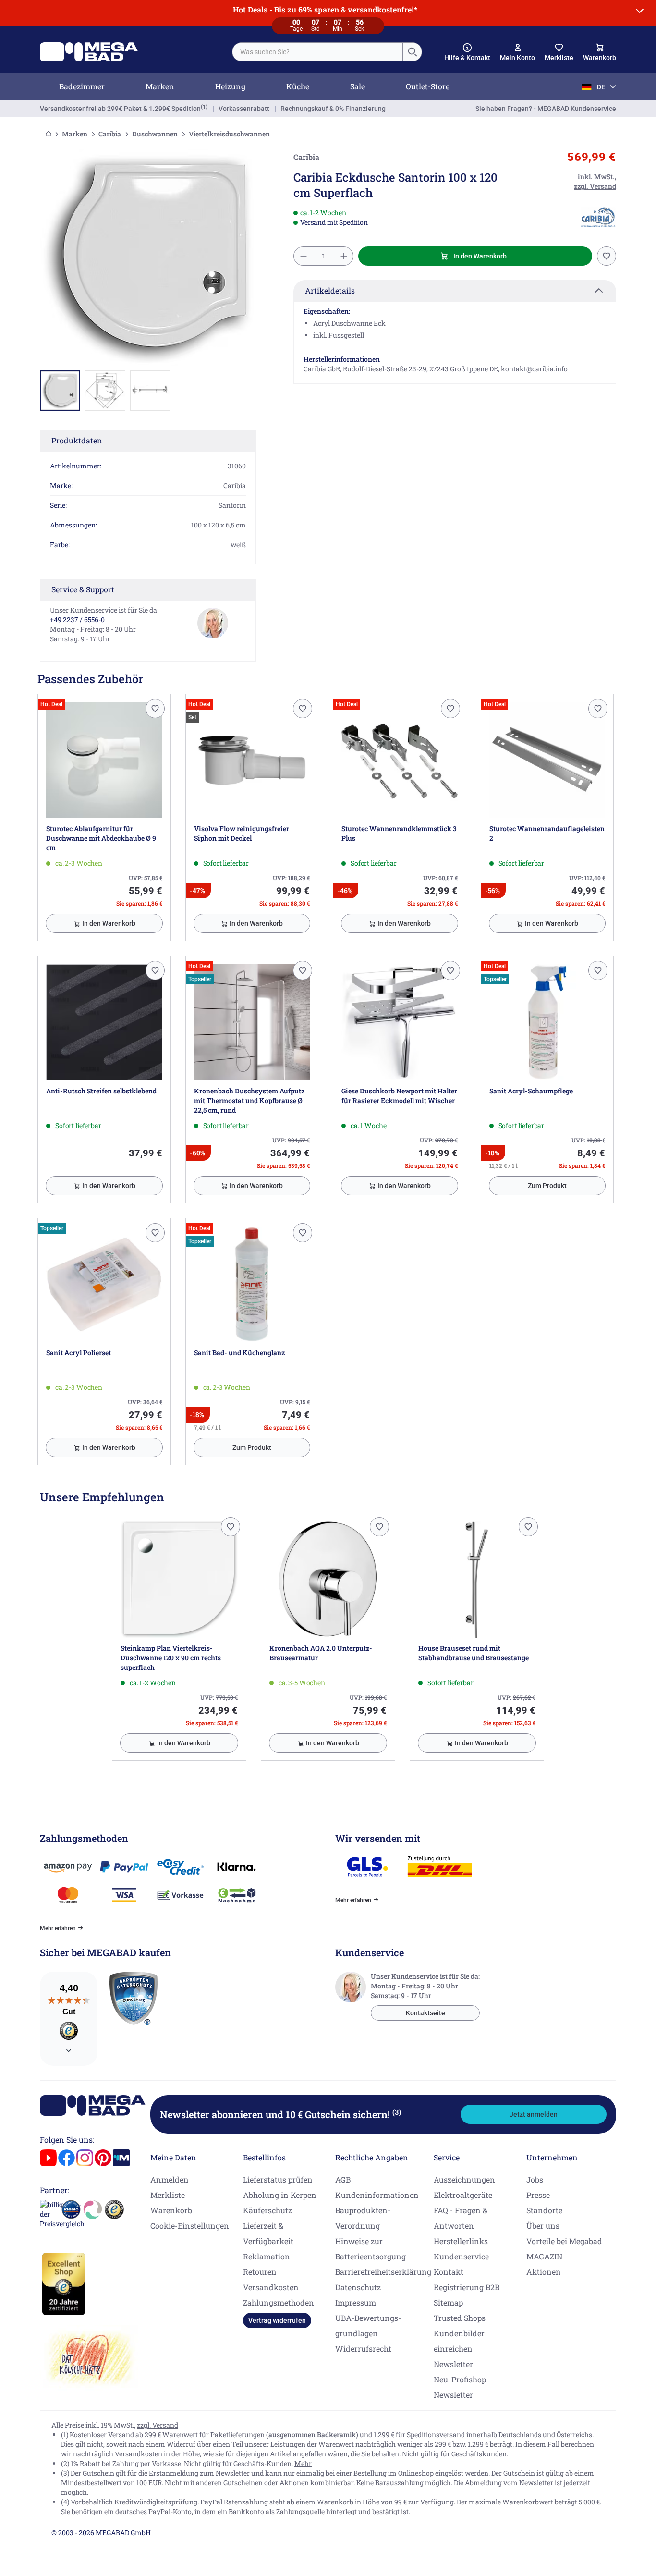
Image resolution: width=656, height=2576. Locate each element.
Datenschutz (358, 2287)
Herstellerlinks (461, 2241)
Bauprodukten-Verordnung (363, 2218)
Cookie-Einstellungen (190, 2226)
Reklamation (267, 2256)
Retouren (260, 2272)
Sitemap (448, 2302)
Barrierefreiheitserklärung (383, 2272)
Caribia (110, 134)
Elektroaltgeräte (463, 2195)
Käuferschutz (267, 2210)
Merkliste (168, 2195)
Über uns (543, 2226)
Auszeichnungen (464, 2179)
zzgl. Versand (158, 2425)
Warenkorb (171, 2210)
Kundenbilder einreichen (459, 2341)
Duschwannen (155, 134)
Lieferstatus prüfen (278, 2179)
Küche (298, 86)
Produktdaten (77, 440)
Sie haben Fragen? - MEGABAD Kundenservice (546, 109)
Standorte (544, 2210)
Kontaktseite (425, 2013)
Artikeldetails (330, 290)
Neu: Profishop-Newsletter (461, 2387)
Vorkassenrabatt (244, 109)
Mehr (303, 2463)
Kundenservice (461, 2256)
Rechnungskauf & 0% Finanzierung (333, 109)
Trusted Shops (460, 2318)
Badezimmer (82, 86)
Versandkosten (271, 2287)
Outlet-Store (428, 86)
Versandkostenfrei (120, 109)
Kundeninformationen (377, 2195)
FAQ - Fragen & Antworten (461, 2218)
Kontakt (449, 2272)
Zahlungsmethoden (279, 2302)
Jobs (535, 2179)
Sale (358, 86)
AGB (343, 2179)
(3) (397, 2112)
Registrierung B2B (467, 2287)
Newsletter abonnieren (280, 2114)
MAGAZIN (544, 2256)
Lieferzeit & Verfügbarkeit (268, 2233)
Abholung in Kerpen (280, 2195)
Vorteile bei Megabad (564, 2241)
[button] (467, 52)
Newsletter (453, 2364)
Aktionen (544, 2272)
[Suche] (412, 52)
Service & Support (83, 589)
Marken (160, 86)
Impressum (356, 2302)
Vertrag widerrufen (277, 2320)
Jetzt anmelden (534, 2114)
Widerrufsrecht (363, 2349)
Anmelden (170, 2179)
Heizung (230, 86)
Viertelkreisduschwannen (229, 134)
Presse (538, 2195)
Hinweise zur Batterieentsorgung (371, 2249)
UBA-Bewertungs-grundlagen (368, 2325)
